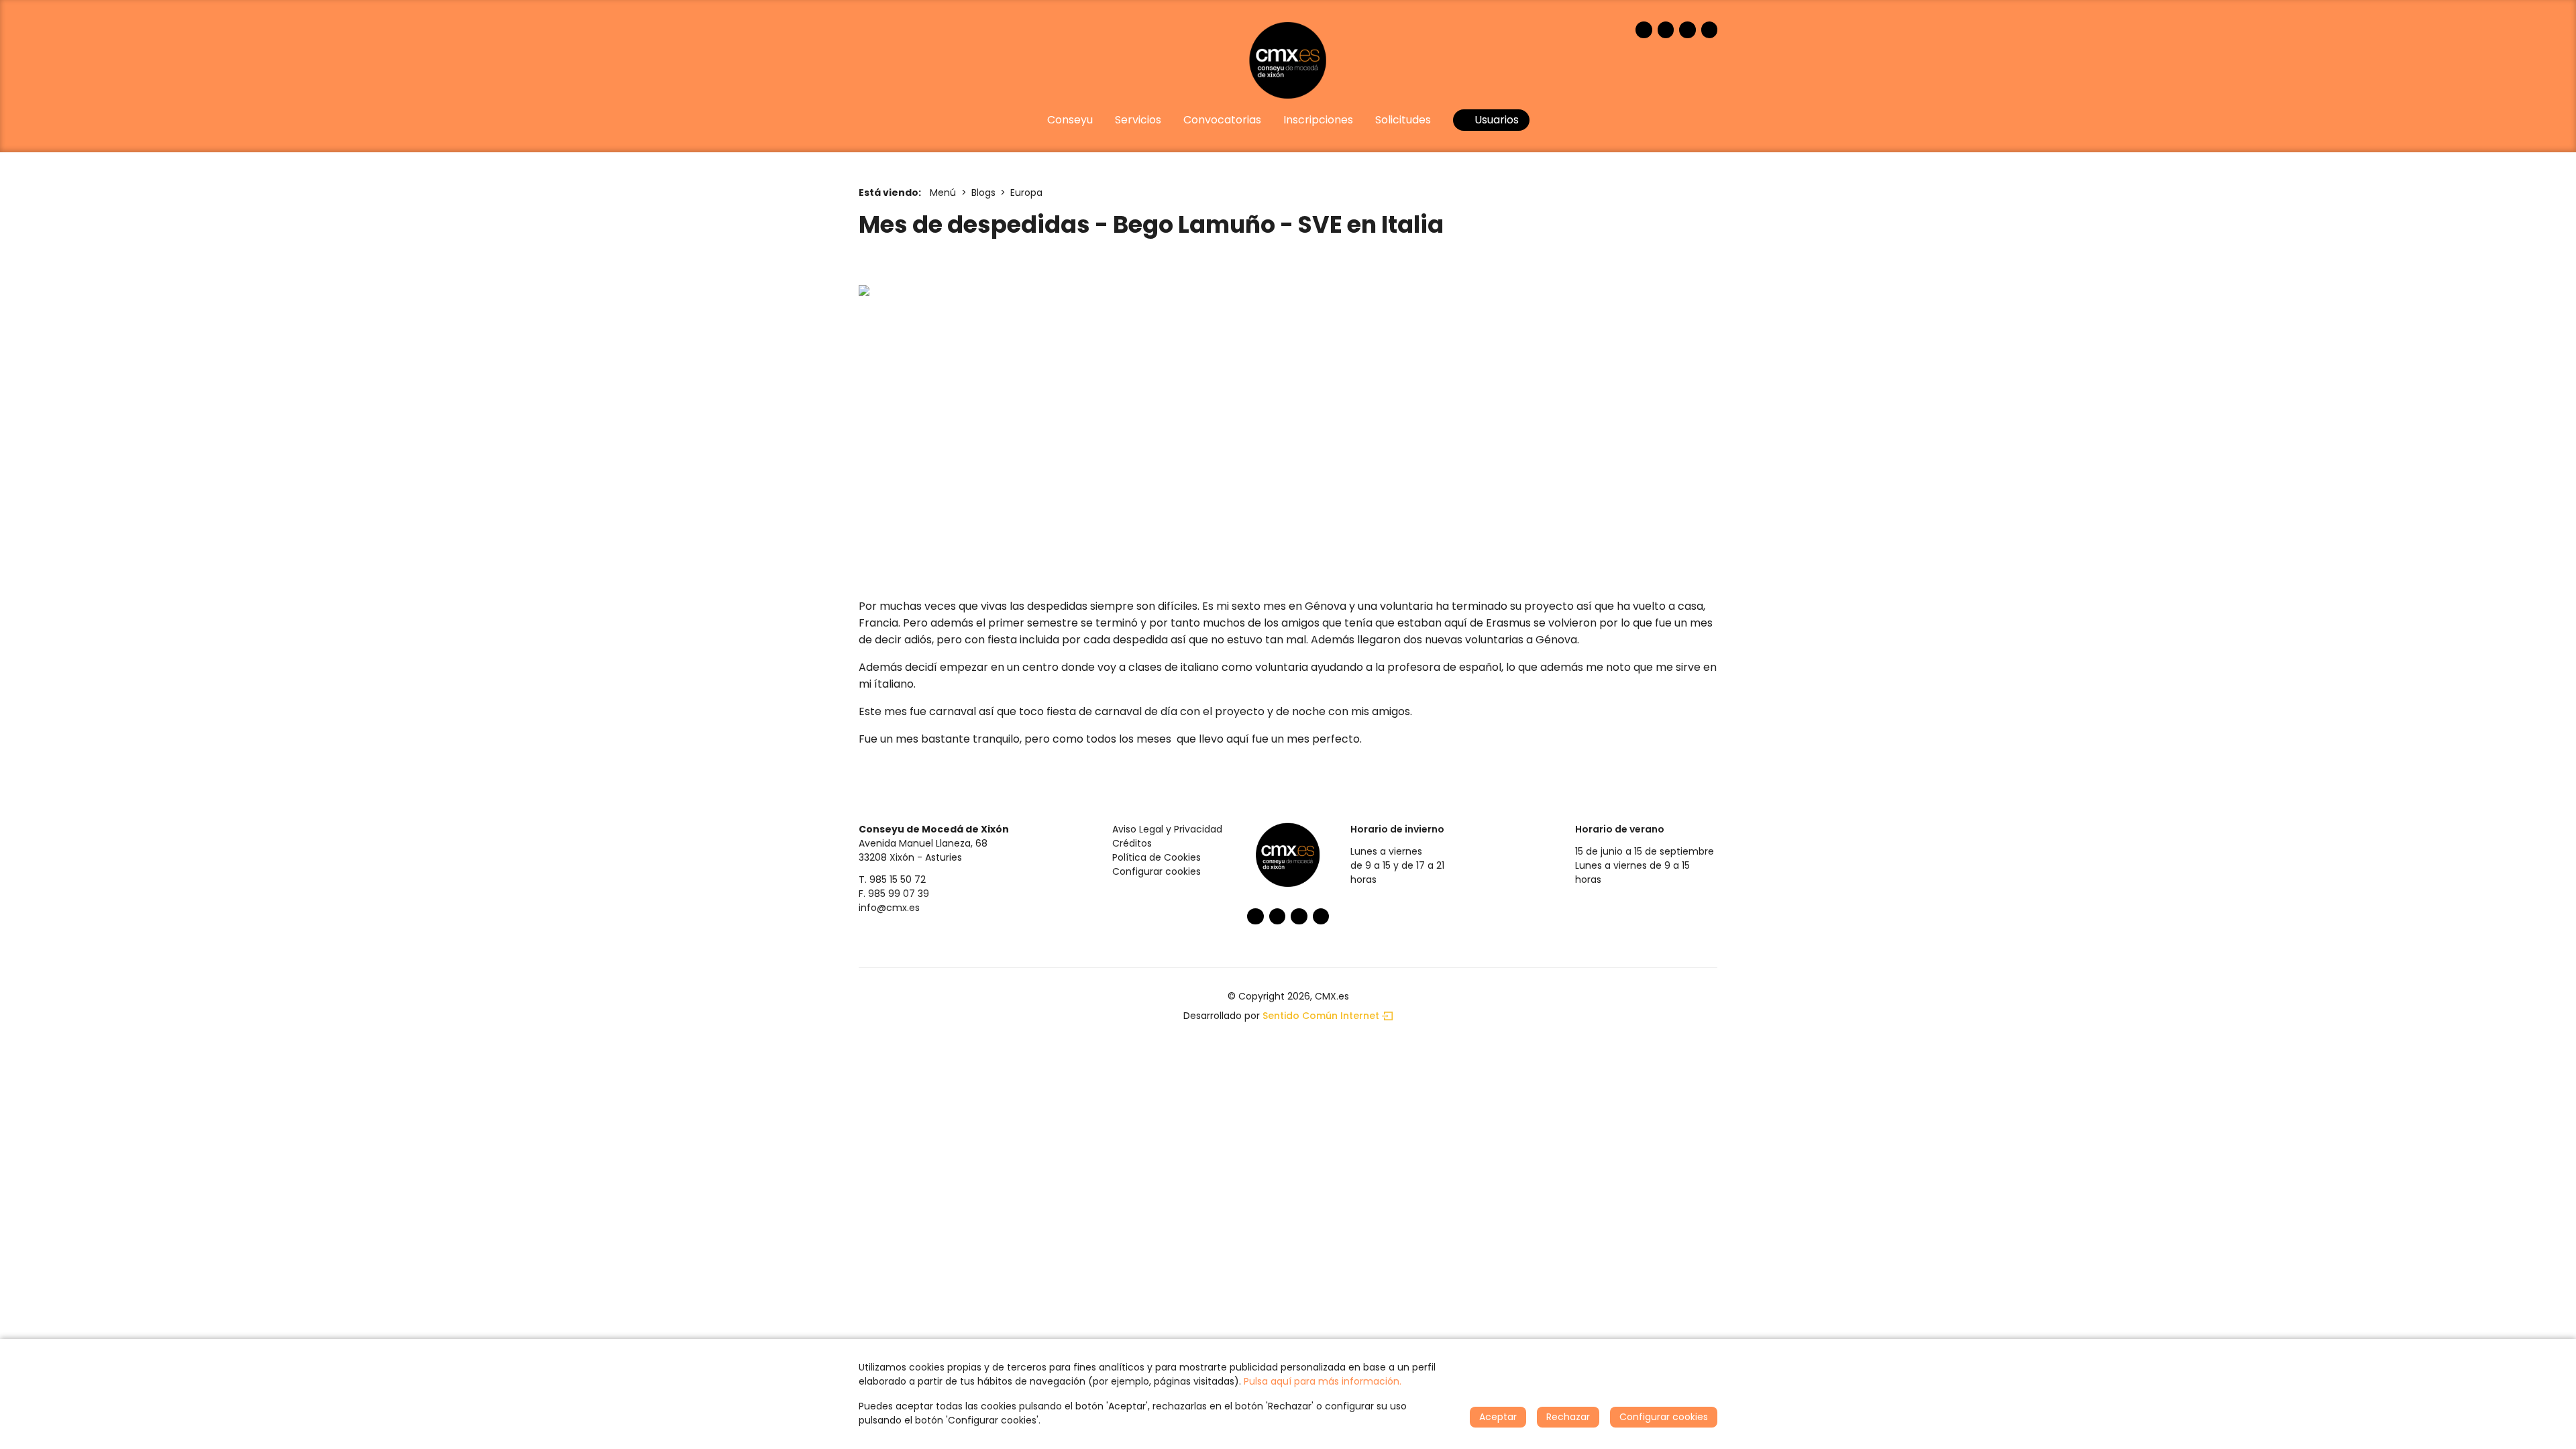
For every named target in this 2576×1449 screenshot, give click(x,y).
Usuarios (1495, 120)
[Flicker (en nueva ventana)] (1710, 30)
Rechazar (1568, 1417)
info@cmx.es (889, 908)
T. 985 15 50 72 (892, 879)
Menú (943, 193)
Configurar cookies (1157, 871)
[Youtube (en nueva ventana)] (1687, 30)
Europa (1026, 193)
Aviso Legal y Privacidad (1167, 829)
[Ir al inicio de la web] (1288, 60)
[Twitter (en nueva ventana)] (1666, 30)
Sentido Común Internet (1321, 1016)
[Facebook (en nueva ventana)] (1644, 30)
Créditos (1132, 843)
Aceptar (1498, 1417)
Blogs (983, 193)
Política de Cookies (1157, 857)
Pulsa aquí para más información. (1323, 1381)
